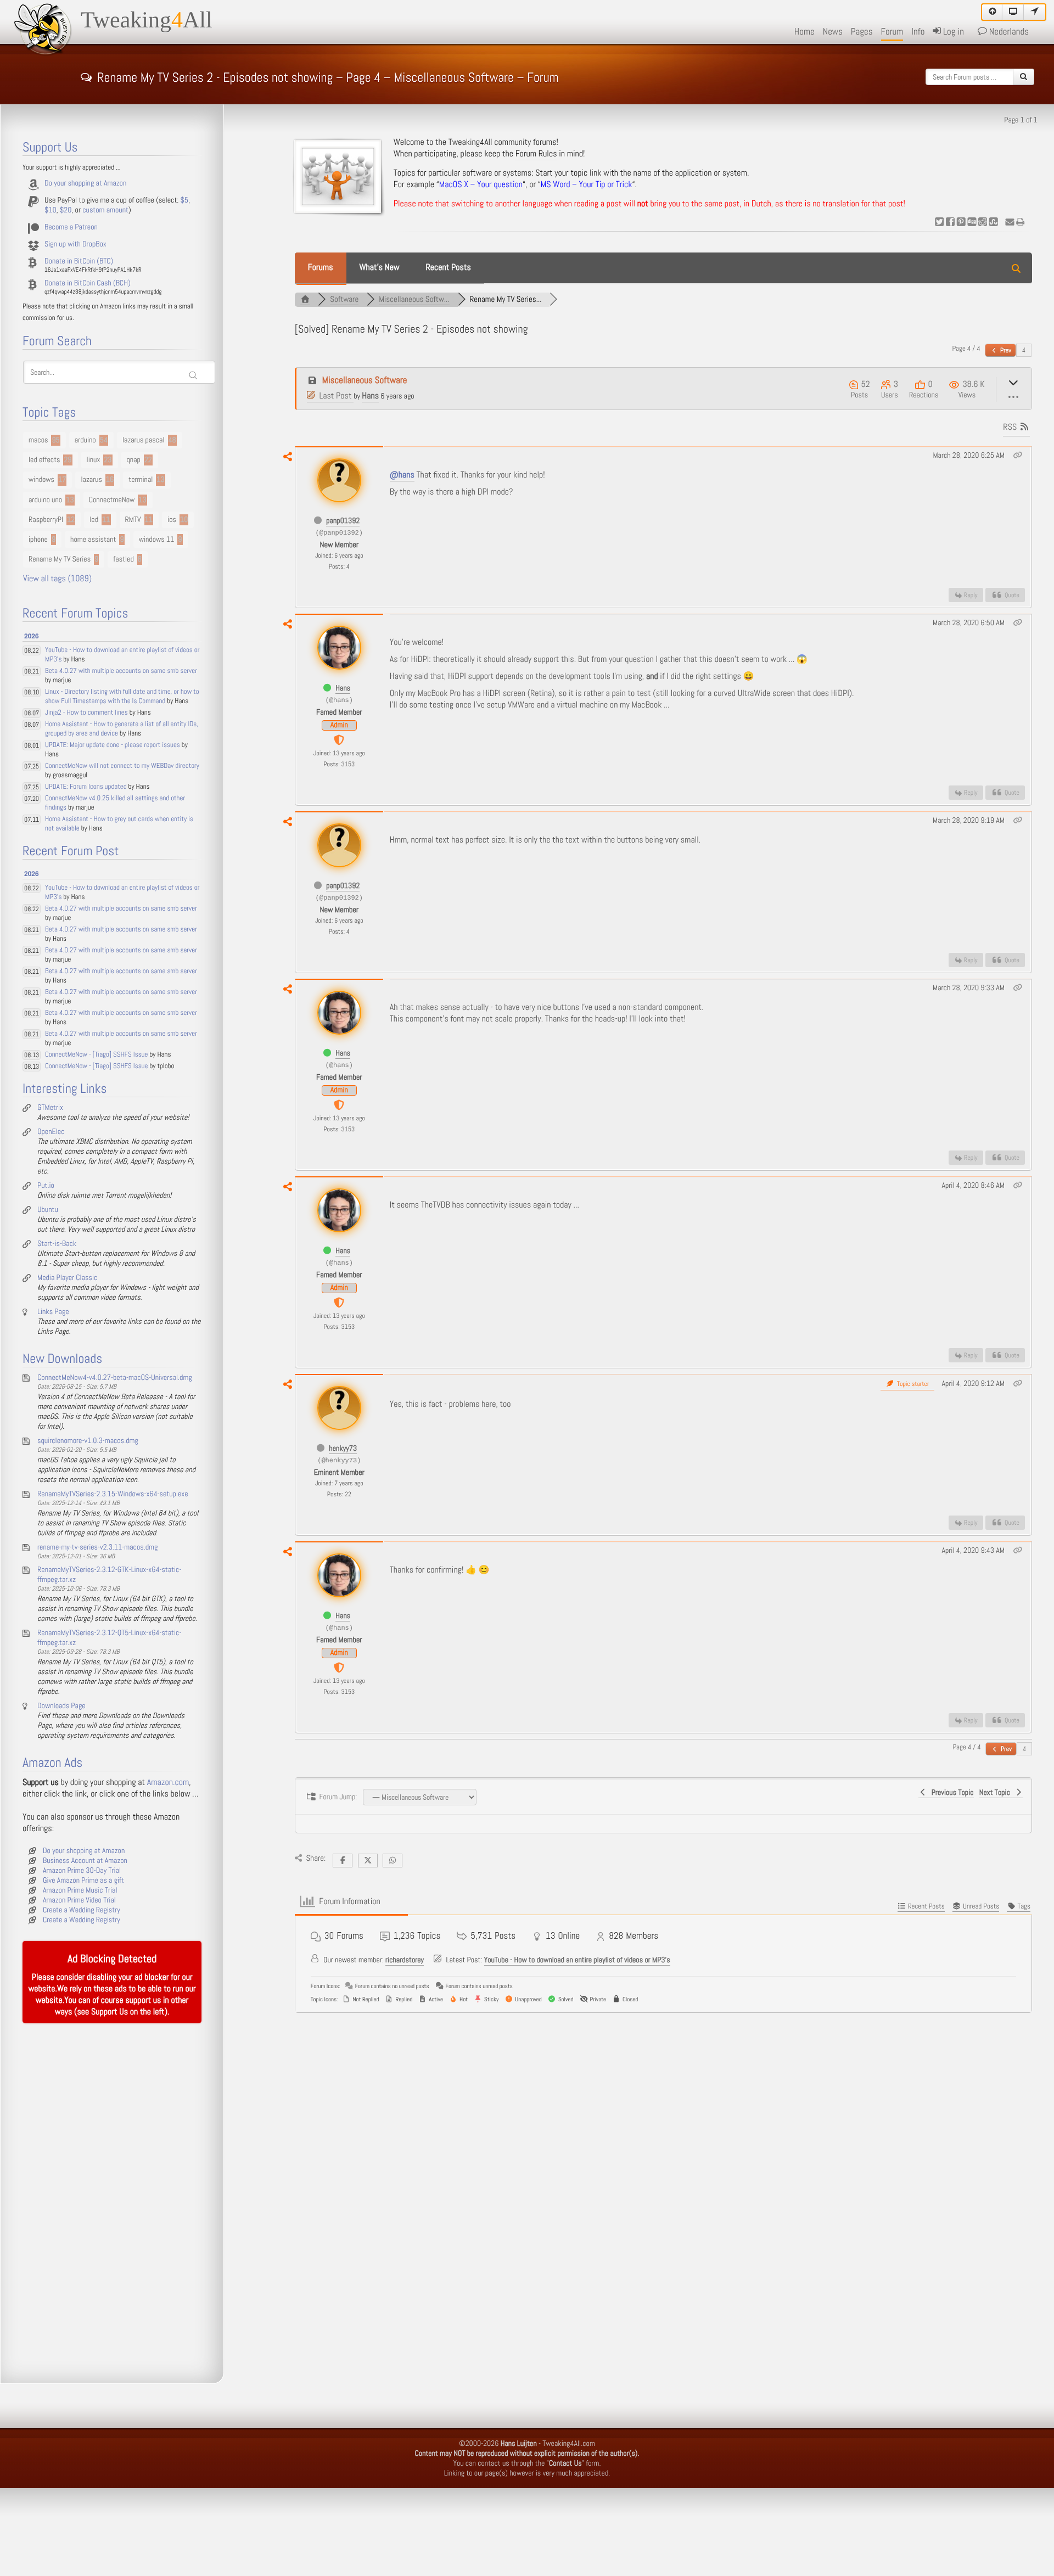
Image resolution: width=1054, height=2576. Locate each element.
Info (918, 32)
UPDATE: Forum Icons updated (86, 787)
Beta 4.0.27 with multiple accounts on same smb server (121, 671)
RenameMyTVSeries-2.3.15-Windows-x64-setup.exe (113, 1494)
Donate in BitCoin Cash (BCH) (88, 283)
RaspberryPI (46, 520)
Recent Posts (448, 268)
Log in (952, 32)
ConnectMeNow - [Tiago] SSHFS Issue (96, 1055)
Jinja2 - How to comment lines (86, 713)
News (833, 32)
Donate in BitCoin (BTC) (79, 261)
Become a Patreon (71, 227)
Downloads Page (61, 1706)
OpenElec (51, 1132)
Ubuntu (48, 1210)
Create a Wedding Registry (82, 1910)
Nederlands (1008, 32)
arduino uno (45, 500)
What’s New (380, 268)
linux (94, 460)
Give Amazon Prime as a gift (83, 1881)
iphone (38, 540)
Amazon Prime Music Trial (80, 1890)
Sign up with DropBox (75, 244)
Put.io (46, 1186)
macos (38, 440)
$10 (51, 210)
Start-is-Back (57, 1244)
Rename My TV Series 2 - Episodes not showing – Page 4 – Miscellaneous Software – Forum (328, 76)
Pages (862, 32)
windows (41, 480)
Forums (321, 268)
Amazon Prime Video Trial (79, 1900)
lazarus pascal (144, 440)
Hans (370, 396)
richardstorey (405, 1960)
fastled (123, 559)
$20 (66, 210)
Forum (892, 32)
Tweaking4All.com (569, 2444)
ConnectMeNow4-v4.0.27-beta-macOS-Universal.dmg (115, 1378)
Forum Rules (536, 154)
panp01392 (343, 521)
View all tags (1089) (57, 579)
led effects (44, 460)
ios (172, 520)
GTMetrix (50, 1108)
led (94, 520)
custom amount (105, 210)
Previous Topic (951, 1793)
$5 (184, 200)
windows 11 (157, 540)
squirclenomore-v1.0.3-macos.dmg (88, 1441)
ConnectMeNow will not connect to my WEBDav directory (122, 766)
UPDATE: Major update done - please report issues (113, 745)
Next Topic (997, 1793)
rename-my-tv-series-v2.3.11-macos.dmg (97, 1547)
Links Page (53, 1312)
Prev (1005, 350)
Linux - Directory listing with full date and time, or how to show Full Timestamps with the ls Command (122, 697)
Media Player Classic (67, 1278)
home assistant (93, 540)
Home (804, 32)
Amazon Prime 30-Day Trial (82, 1871)
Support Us (110, 2012)
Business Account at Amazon (85, 1861)
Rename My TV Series (60, 559)
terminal (141, 480)
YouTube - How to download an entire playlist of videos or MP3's (577, 1960)
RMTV (133, 520)
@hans (402, 475)
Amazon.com (168, 1783)
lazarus (91, 480)
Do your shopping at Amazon (85, 183)
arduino (85, 440)
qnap (134, 460)
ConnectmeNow (112, 500)
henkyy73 (343, 1449)
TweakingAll (147, 20)
